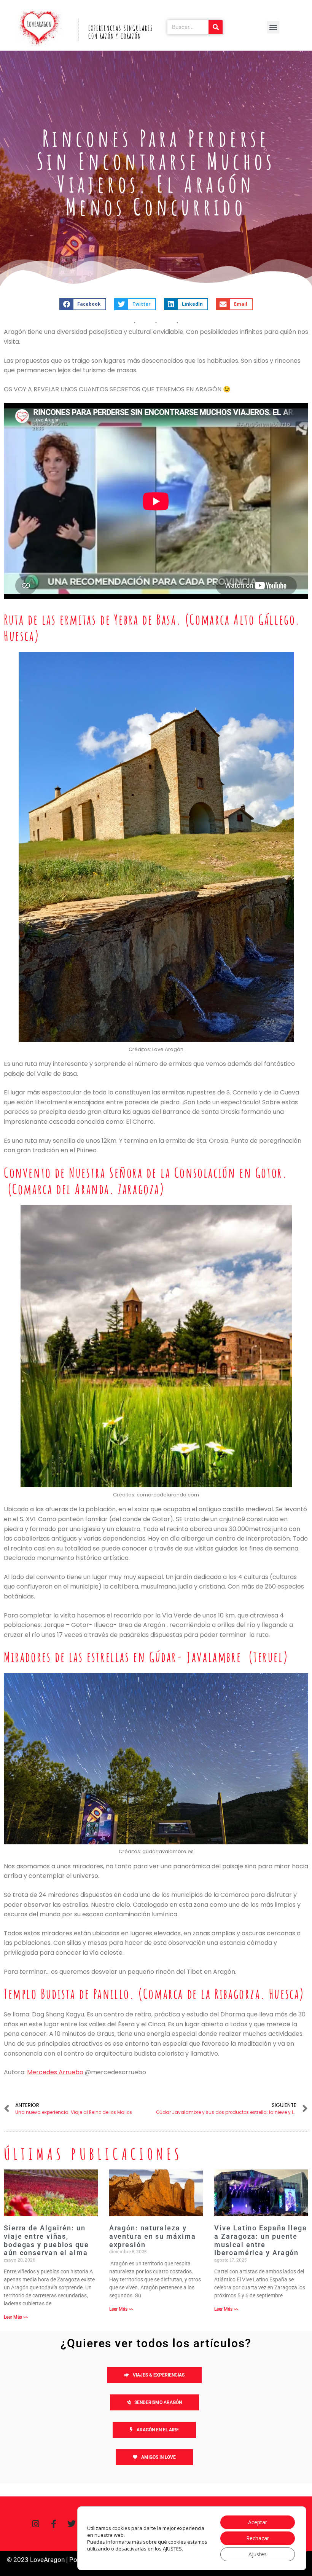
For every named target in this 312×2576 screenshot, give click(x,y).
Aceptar (258, 2522)
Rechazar (258, 2538)
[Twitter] (72, 2524)
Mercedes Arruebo (55, 2072)
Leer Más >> (16, 2317)
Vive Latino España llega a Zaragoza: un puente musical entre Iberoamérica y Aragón (261, 2240)
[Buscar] (216, 27)
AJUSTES (172, 2549)
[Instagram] (36, 2524)
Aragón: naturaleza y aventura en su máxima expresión (153, 2236)
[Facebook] (54, 2524)
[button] (273, 27)
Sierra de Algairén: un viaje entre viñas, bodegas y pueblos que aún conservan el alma (46, 2240)
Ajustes (258, 2554)
